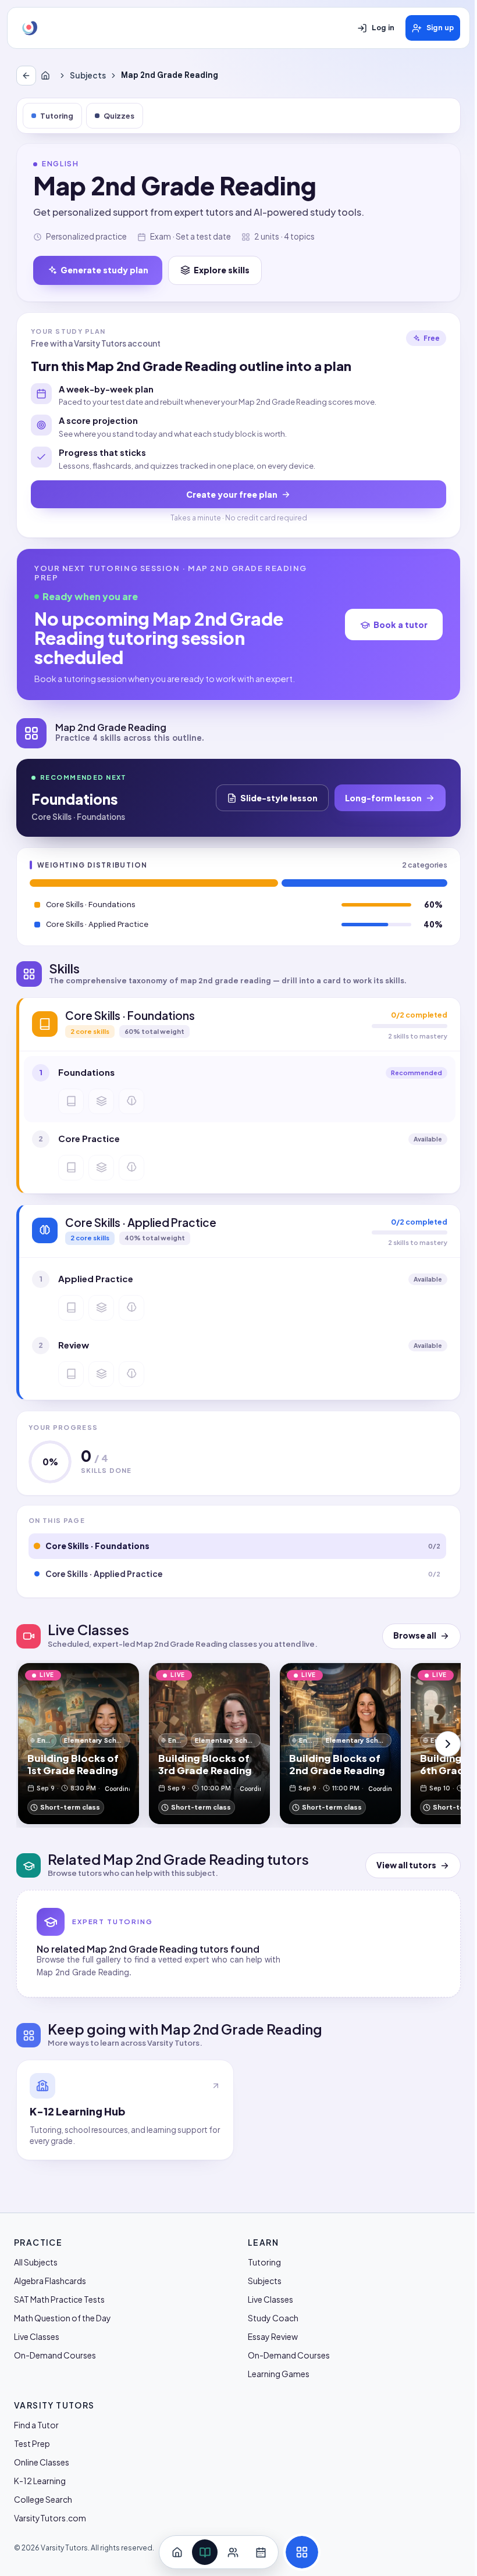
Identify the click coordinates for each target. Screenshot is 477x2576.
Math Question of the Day (63, 2318)
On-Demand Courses (55, 2355)
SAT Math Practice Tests (59, 2299)
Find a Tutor (36, 2425)
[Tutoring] (233, 2552)
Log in (383, 28)
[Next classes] (448, 1744)
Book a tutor (401, 625)
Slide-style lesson (279, 798)
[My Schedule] (261, 2552)
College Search (43, 2499)
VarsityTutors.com (50, 2518)
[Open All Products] (302, 2552)
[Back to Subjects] (26, 76)
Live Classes (37, 2336)
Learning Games (279, 2374)
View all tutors (406, 1865)
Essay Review (273, 2336)
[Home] (48, 76)
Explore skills (222, 270)
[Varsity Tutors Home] (30, 28)
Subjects (88, 75)
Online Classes (42, 2462)
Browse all (415, 1635)
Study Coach (273, 2318)
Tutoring (57, 116)
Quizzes (119, 116)
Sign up (440, 28)
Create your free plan (232, 494)
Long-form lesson (383, 798)
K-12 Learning (40, 2481)
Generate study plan (104, 270)
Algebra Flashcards (50, 2281)
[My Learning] (205, 2552)
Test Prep (32, 2443)
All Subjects (36, 2262)
